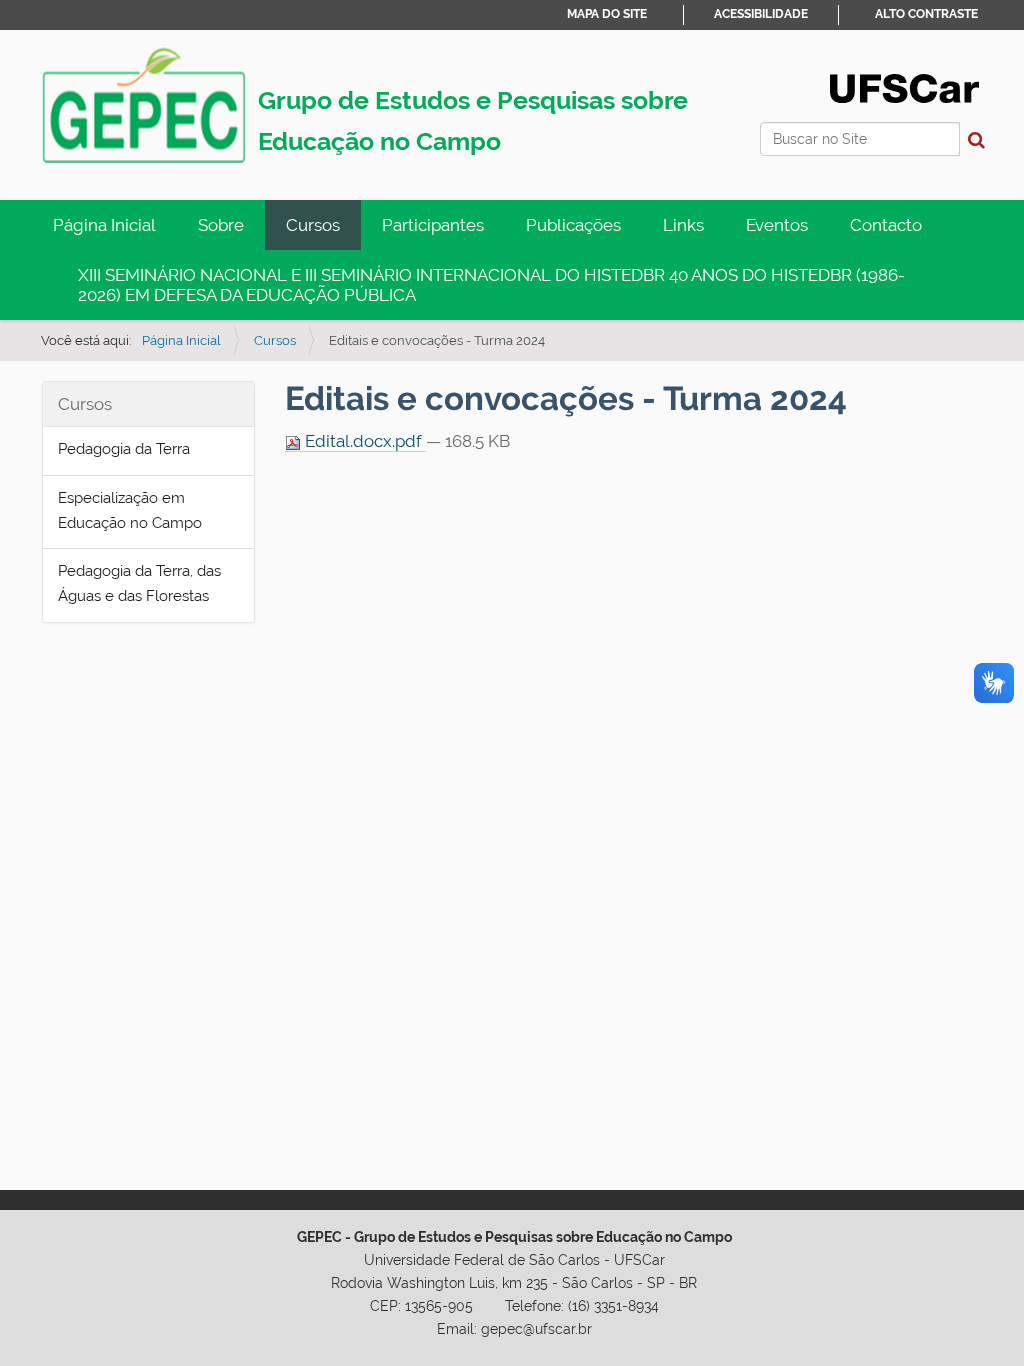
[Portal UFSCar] (904, 87)
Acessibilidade (761, 14)
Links (683, 225)
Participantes (433, 225)
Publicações (573, 225)
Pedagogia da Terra (124, 449)
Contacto (886, 225)
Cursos (313, 225)
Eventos (777, 225)
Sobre (221, 225)
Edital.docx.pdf (363, 441)
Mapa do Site (607, 14)
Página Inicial (104, 225)
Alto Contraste (926, 14)
